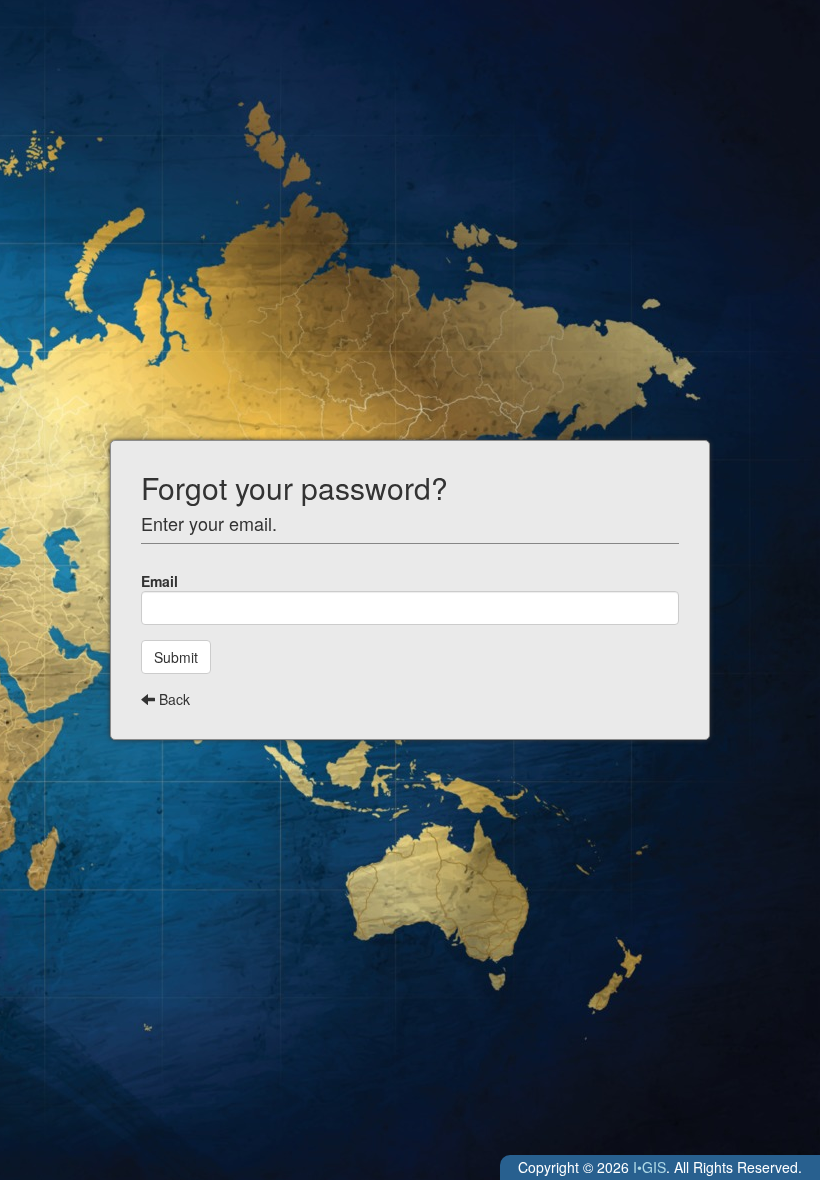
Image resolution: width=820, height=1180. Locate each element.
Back (172, 699)
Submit (176, 657)
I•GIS (649, 1167)
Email (159, 581)
